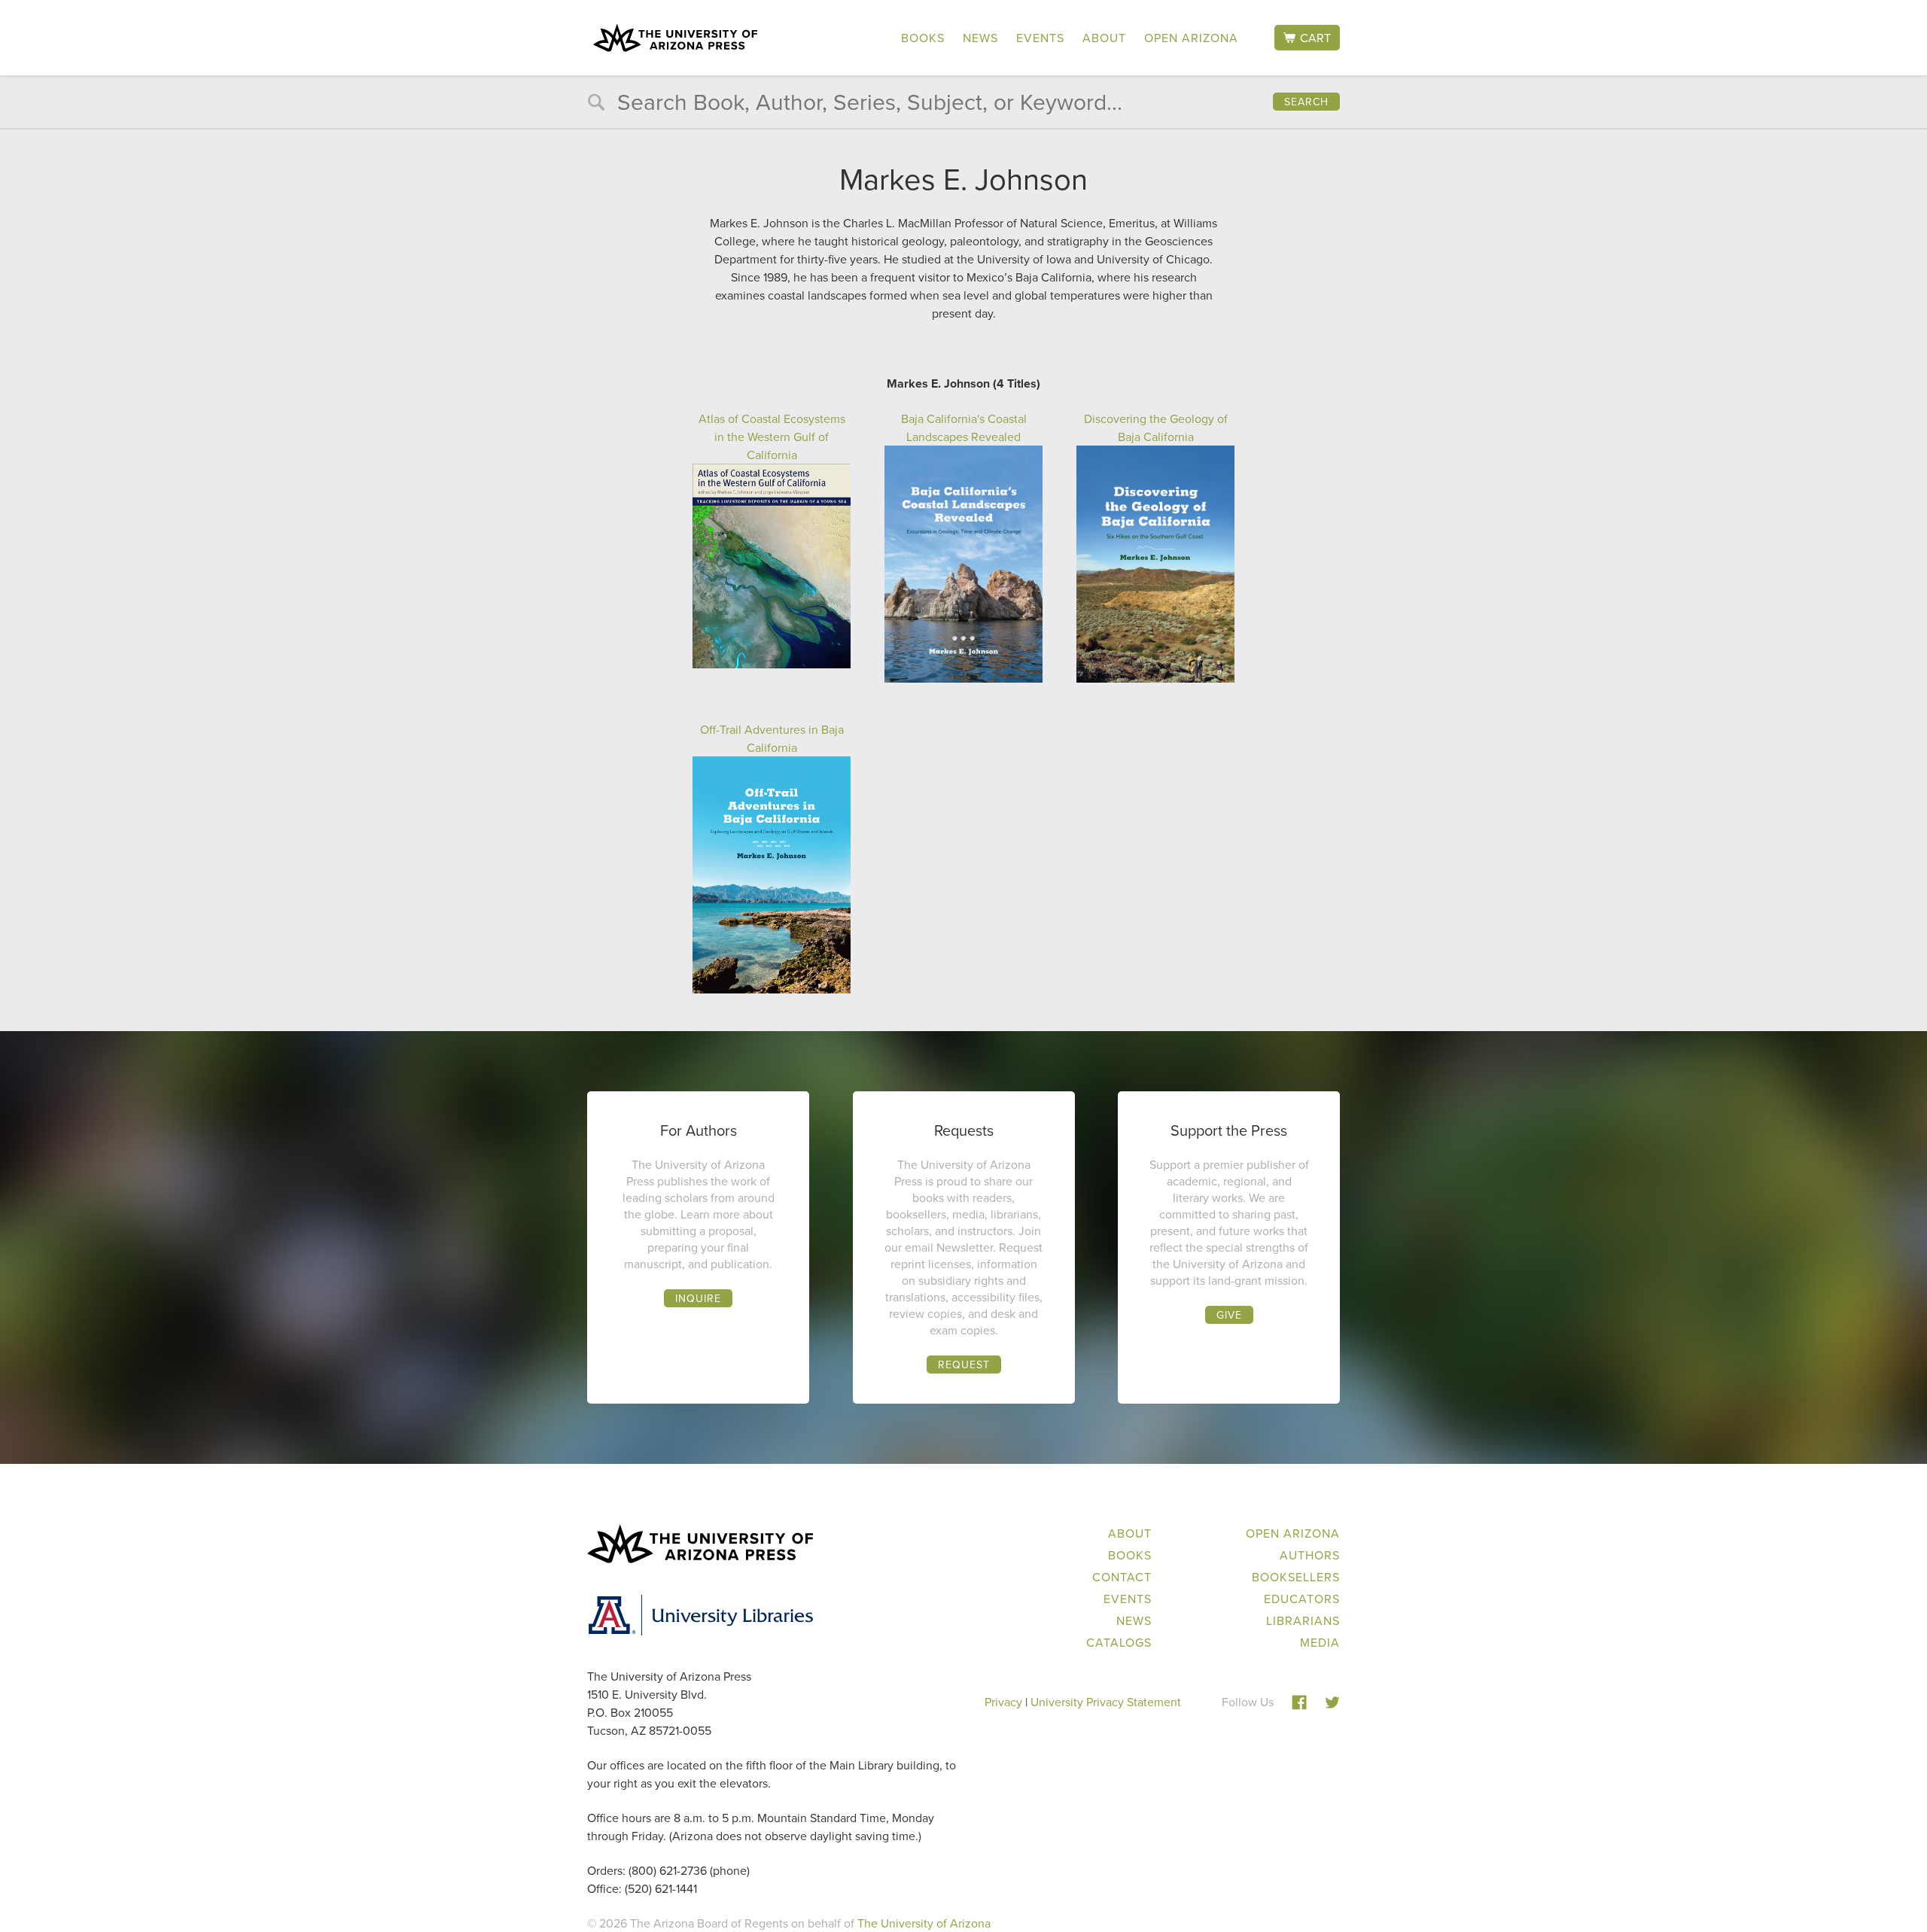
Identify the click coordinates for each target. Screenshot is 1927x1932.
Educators (1302, 1599)
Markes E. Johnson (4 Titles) (963, 383)
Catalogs (1119, 1642)
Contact (1122, 1577)
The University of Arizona (924, 1923)
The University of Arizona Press (675, 38)
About (1104, 38)
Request (964, 1365)
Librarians (1303, 1620)
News (980, 38)
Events (1040, 38)
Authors (1310, 1555)
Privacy (1003, 1702)
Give (1229, 1315)
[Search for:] (963, 105)
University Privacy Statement (1106, 1702)
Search (1306, 102)
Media (1320, 1642)
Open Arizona (1191, 38)
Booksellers (1296, 1577)
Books (923, 38)
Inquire (698, 1298)
